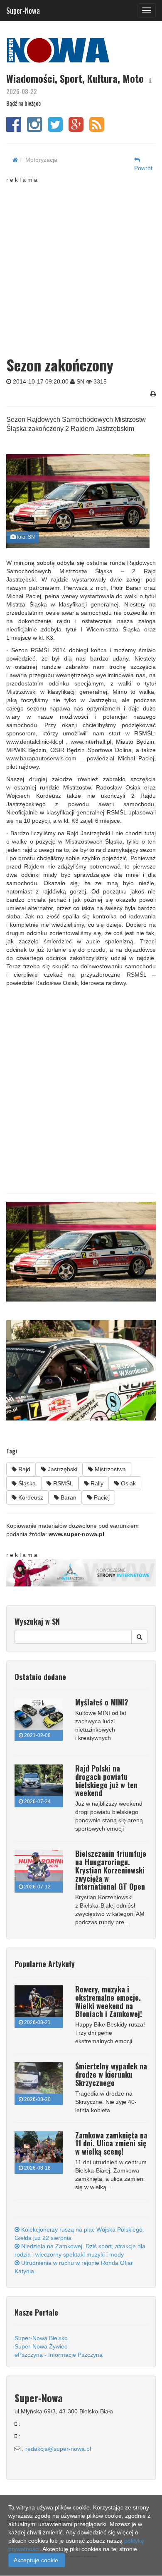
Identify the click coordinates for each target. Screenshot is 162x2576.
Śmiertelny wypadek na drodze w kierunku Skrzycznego (111, 2074)
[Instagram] (34, 129)
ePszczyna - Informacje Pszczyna (59, 2355)
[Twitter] (55, 129)
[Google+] (76, 129)
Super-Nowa (23, 9)
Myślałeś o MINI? (102, 1702)
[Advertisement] (81, 265)
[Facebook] (14, 129)
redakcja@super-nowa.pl (58, 2449)
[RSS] (97, 129)
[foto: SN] (78, 501)
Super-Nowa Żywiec (41, 2346)
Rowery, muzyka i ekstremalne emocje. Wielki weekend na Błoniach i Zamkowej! (109, 2001)
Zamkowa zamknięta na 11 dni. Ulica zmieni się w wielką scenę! (111, 2143)
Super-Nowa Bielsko (41, 2338)
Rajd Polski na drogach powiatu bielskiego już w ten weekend (106, 1780)
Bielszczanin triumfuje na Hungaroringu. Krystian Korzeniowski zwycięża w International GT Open (111, 1870)
